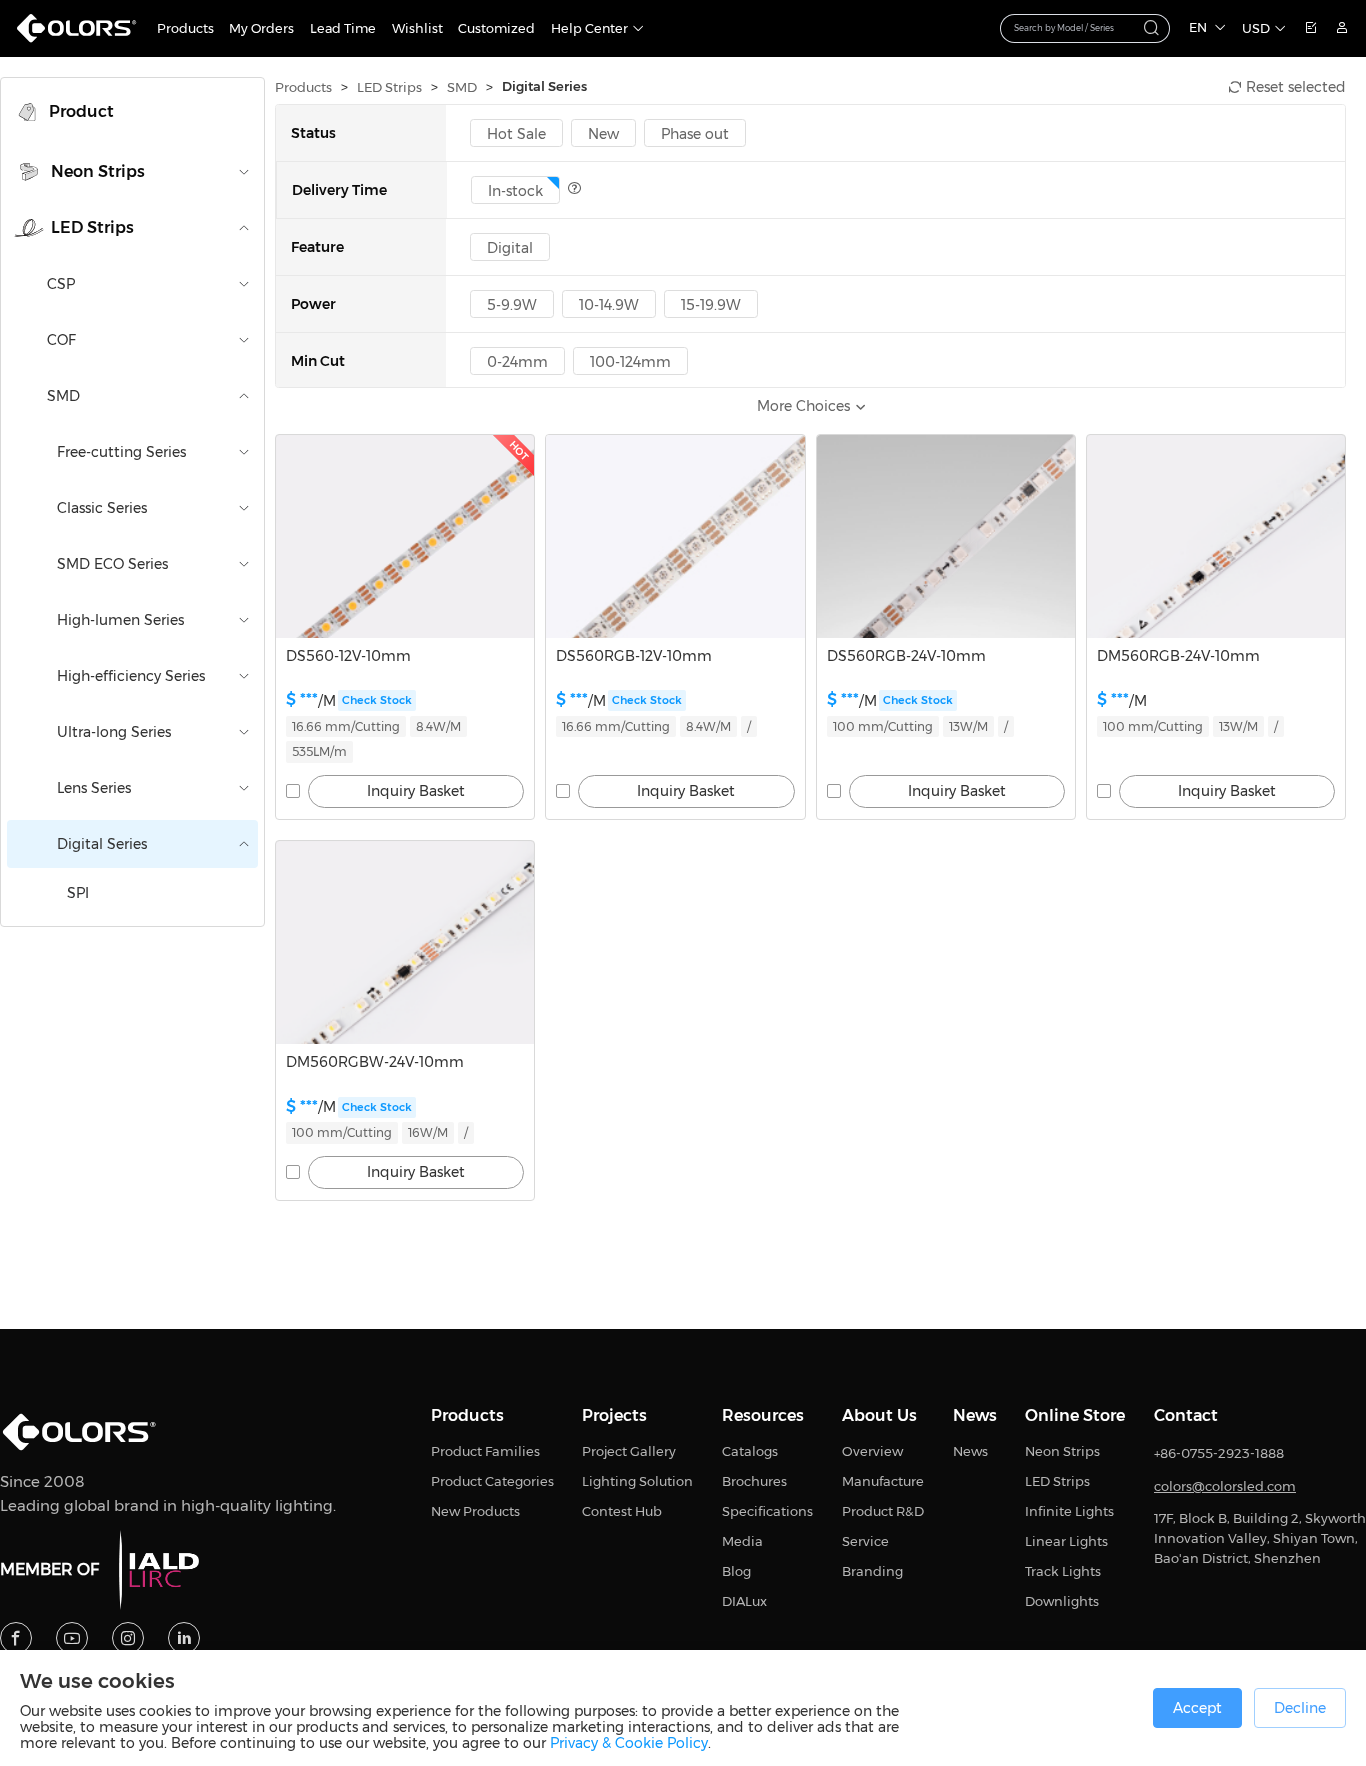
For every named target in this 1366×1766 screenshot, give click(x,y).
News (975, 1416)
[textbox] (1074, 27)
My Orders (261, 28)
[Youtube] (72, 1638)
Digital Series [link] (544, 86)
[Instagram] (128, 1638)
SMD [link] (462, 87)
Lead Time (343, 28)
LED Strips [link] (389, 87)
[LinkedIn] (184, 1638)
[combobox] (1085, 28)
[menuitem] (132, 112)
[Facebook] (16, 1638)
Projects (614, 1416)
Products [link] (303, 87)
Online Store (1075, 1416)
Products (185, 28)
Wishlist (417, 28)
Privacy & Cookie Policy (629, 1743)
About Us (879, 1416)
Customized (496, 28)
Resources (763, 1416)
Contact (1186, 1416)
